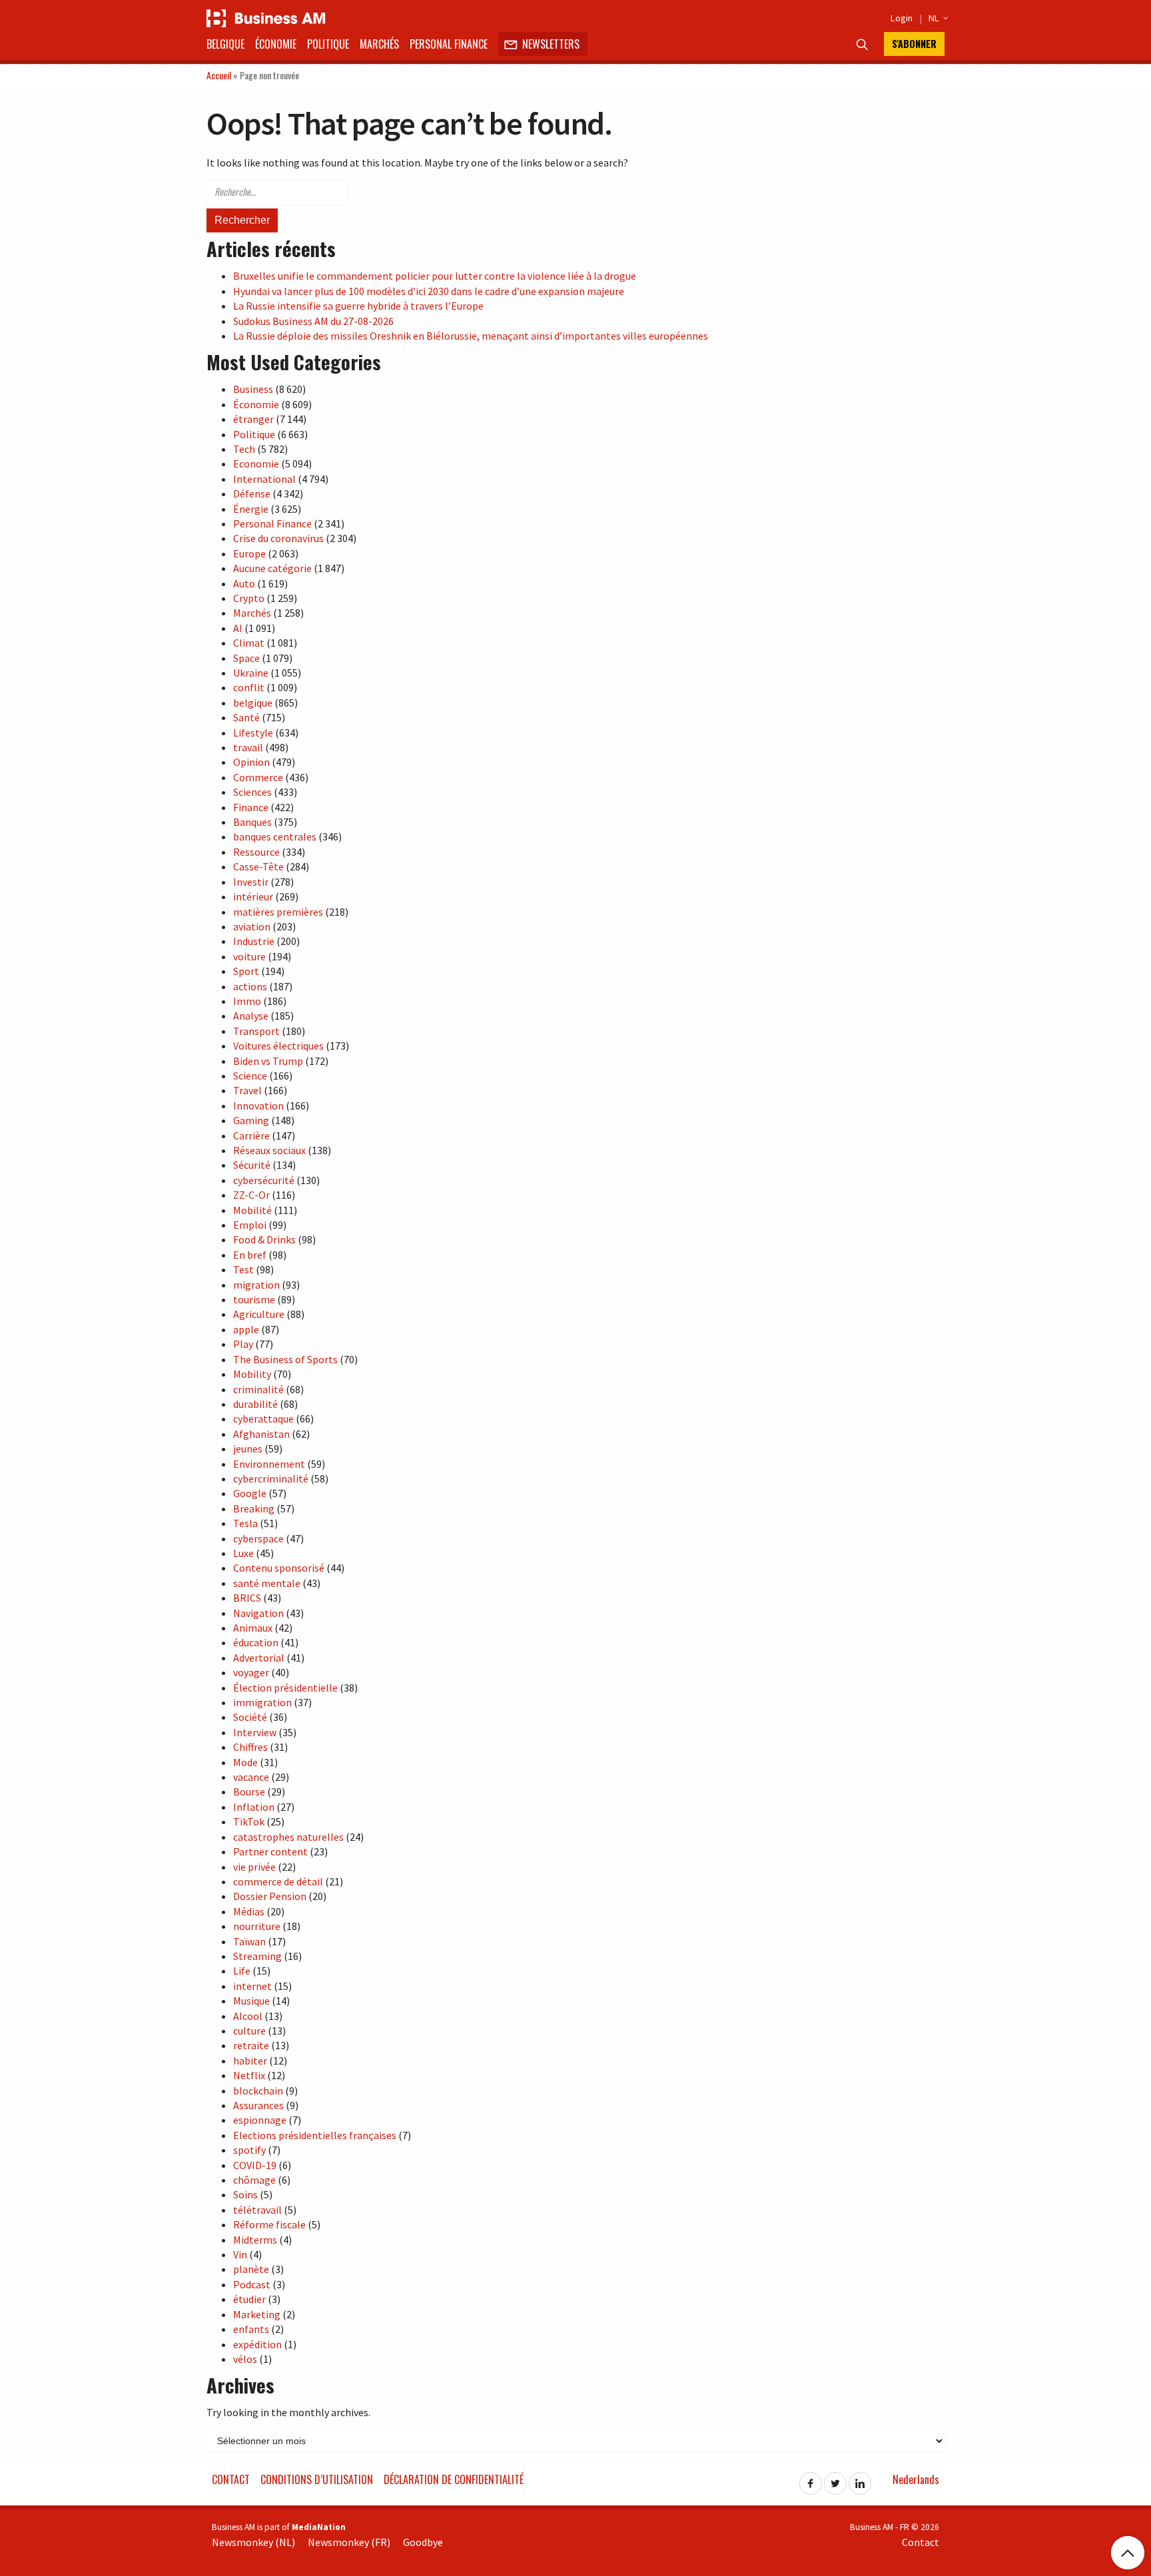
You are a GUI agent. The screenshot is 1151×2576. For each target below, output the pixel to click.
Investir (251, 882)
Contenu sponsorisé (279, 1568)
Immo (247, 1001)
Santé (246, 717)
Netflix (249, 2075)
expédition (257, 2344)
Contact (231, 2479)
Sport (246, 971)
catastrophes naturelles (288, 1837)
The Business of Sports (285, 1359)
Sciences (252, 792)
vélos (245, 2359)
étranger (253, 419)
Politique (328, 44)
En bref (250, 1255)
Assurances (258, 2105)
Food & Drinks (264, 1239)
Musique (251, 2001)
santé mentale (267, 1583)
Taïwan (249, 1941)
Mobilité (252, 1210)
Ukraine (251, 673)
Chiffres (250, 1747)
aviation (252, 926)
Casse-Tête (258, 866)
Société (250, 1717)
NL (937, 18)
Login (902, 18)
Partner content (270, 1851)
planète (251, 2269)
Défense (252, 493)
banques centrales (275, 836)
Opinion (251, 762)
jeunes (248, 1449)
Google (250, 1493)
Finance (251, 807)
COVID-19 (255, 2165)
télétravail (257, 2210)
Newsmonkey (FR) (349, 2542)
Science (250, 1076)
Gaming (251, 1120)
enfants (251, 2329)
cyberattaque (263, 1419)
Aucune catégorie (272, 568)
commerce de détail (278, 1881)
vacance (251, 1777)
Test (243, 1269)
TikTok (249, 1821)
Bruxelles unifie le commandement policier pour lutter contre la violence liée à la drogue (435, 276)
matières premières (278, 912)
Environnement (269, 1464)
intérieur (253, 896)
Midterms (255, 2240)
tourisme (254, 1299)
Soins (245, 2194)
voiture (249, 956)
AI (238, 628)
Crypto (249, 598)
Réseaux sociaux (269, 1150)
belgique (253, 703)
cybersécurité (264, 1180)
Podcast (252, 2284)
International (264, 479)
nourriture (257, 1926)
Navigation (258, 1613)
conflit (249, 687)
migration (256, 1285)
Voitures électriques (278, 1046)
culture (249, 2031)
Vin (240, 2254)
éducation (256, 1642)
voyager (251, 1672)
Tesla (245, 1523)
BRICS (247, 1598)
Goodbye (423, 2542)
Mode (245, 1762)
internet (252, 1986)
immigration (262, 1702)
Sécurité (252, 1165)
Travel (247, 1090)
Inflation (254, 1807)
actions (250, 986)
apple (246, 1329)
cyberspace (258, 1538)
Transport (256, 1031)
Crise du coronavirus (278, 538)
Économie (276, 44)
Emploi (250, 1225)
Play (243, 1344)
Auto (244, 583)
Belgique (225, 44)
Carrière (251, 1135)
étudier (249, 2299)
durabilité (255, 1404)
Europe (249, 553)
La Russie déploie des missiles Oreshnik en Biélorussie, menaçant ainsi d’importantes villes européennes (471, 336)
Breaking (254, 1508)
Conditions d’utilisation (317, 2479)
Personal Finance (449, 44)
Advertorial (259, 1658)
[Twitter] (835, 2479)
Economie (256, 464)
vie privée (254, 1867)
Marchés (379, 44)
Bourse (249, 1791)
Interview (255, 1732)
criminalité (258, 1389)
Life (242, 1971)
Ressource (256, 852)
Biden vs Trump (268, 1061)
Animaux (253, 1628)
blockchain (258, 2091)
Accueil (219, 75)
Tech (244, 449)
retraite (251, 2045)
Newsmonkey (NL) (253, 2542)
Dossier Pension (270, 1896)
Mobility (252, 1374)
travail (248, 747)
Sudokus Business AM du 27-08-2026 (313, 321)
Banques (252, 822)
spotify (249, 2150)
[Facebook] (811, 2479)
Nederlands (916, 2479)
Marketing (257, 2314)
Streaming (257, 1956)
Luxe (243, 1553)
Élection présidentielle (285, 1688)
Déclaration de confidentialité (454, 2479)
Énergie (251, 509)
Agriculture (259, 1314)
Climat (249, 643)
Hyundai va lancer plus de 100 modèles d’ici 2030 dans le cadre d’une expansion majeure (429, 291)
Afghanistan (261, 1434)
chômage (254, 2180)
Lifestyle (253, 733)
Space (246, 658)
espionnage (260, 2120)
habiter (250, 2061)
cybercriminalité (271, 1478)
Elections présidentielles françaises (315, 2135)
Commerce (258, 777)
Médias (249, 1911)
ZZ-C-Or (251, 1195)
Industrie (254, 941)
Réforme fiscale (269, 2224)
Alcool (248, 2016)
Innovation (258, 1106)
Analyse (251, 1016)
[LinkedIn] (860, 2479)
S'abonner (914, 44)
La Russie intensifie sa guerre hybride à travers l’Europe (358, 306)
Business (253, 389)
